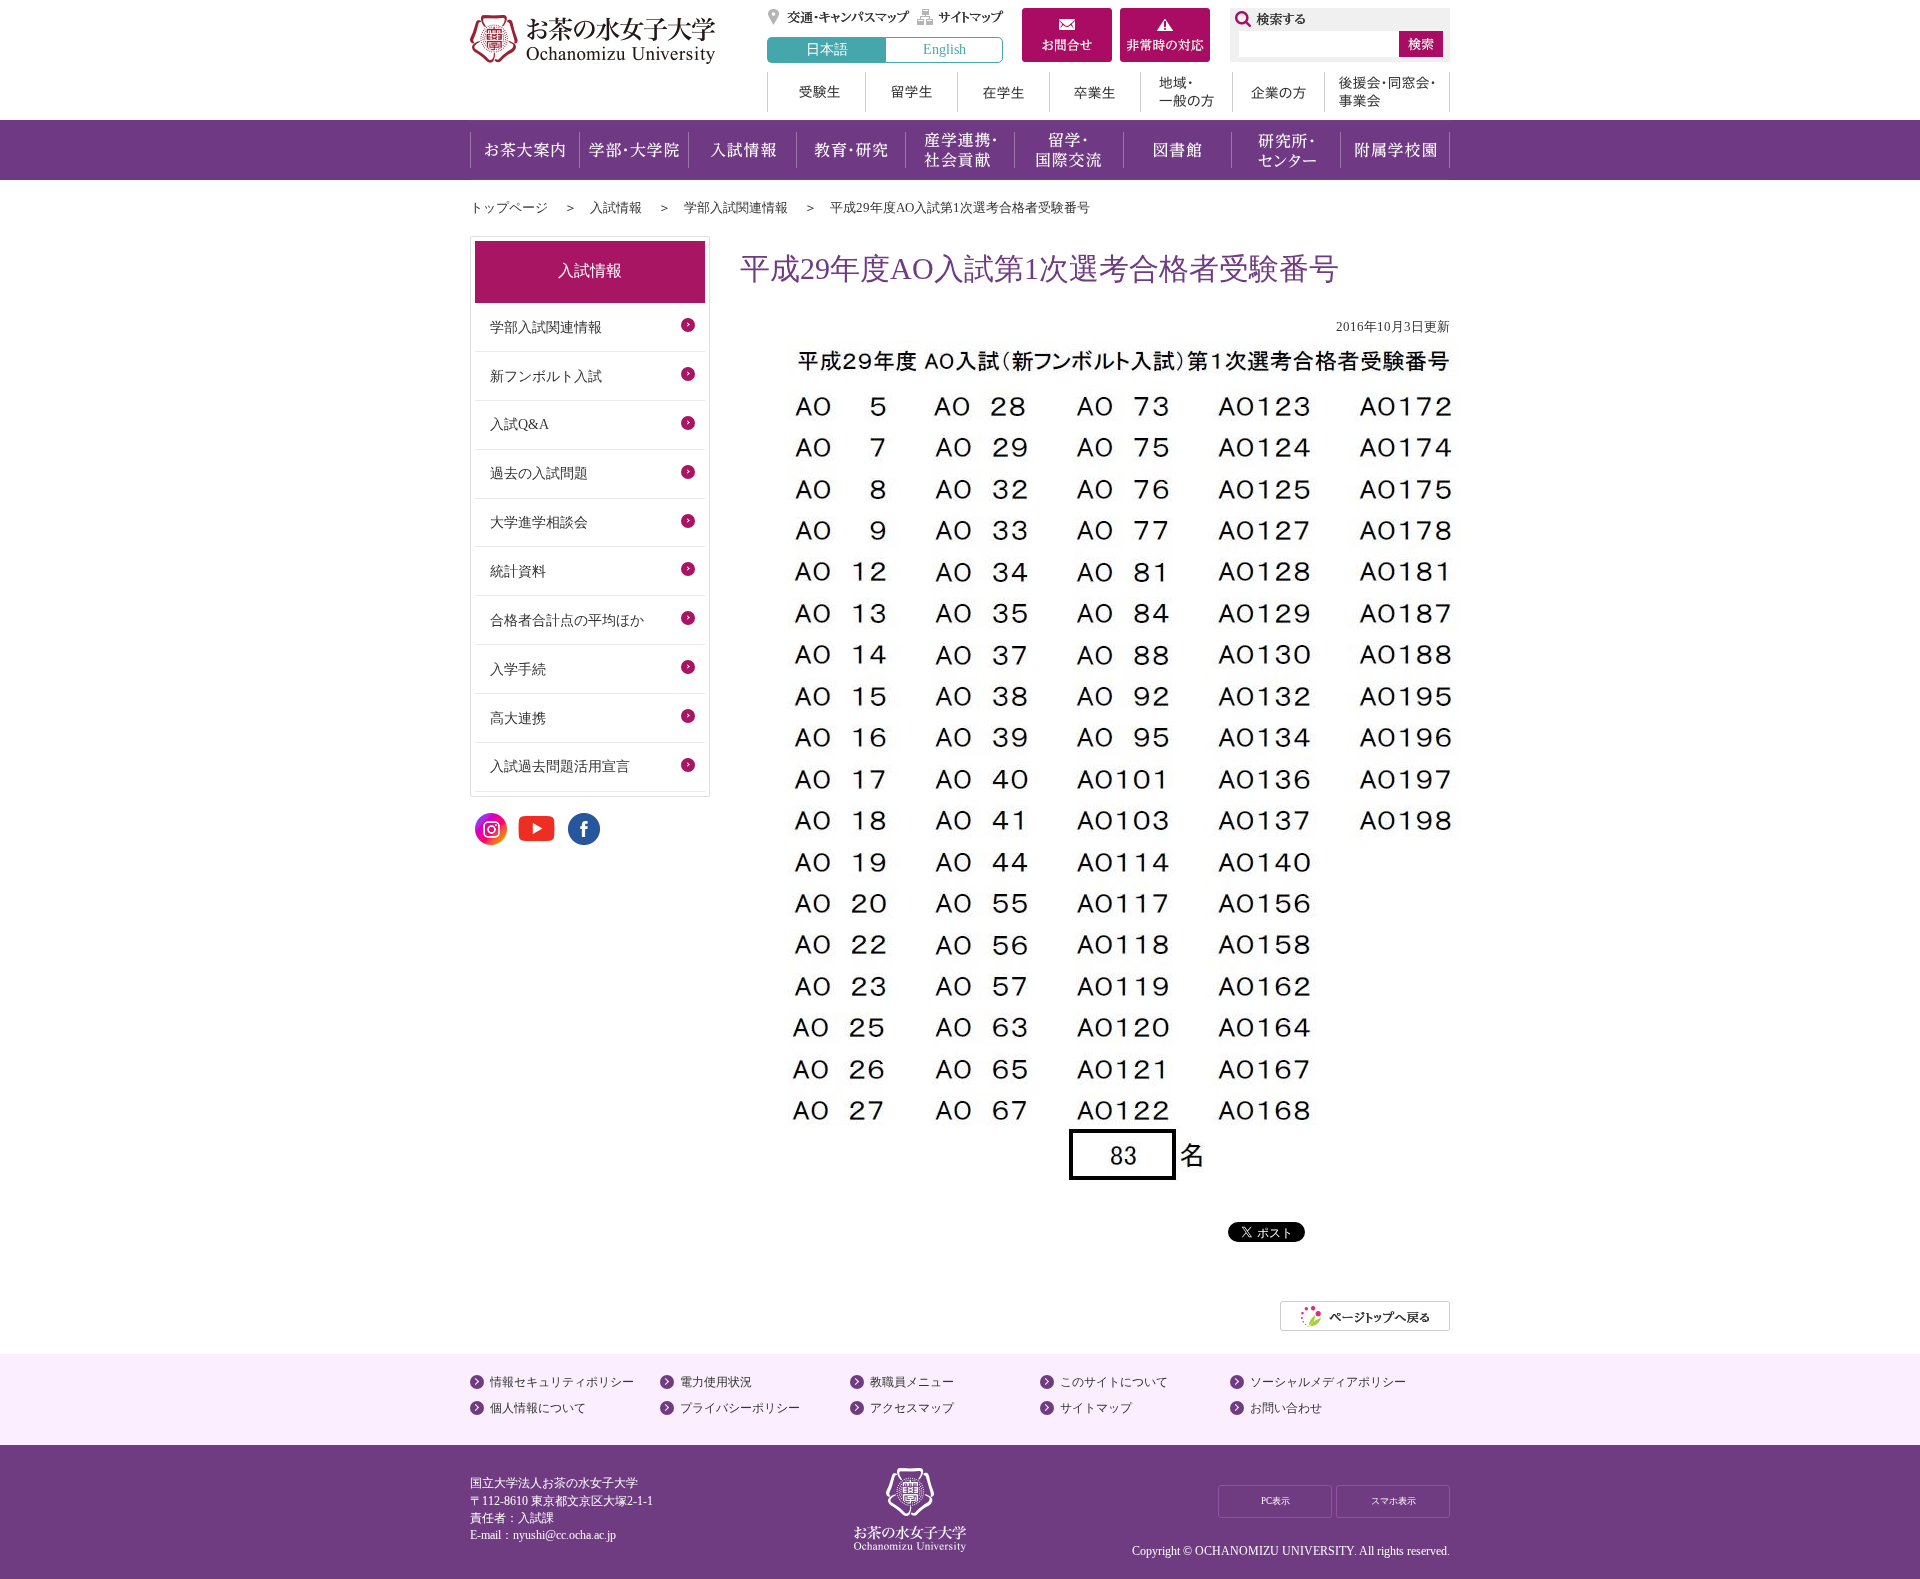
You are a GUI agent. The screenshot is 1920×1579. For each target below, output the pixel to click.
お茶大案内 (524, 150)
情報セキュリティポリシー (562, 1382)
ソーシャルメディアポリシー (1328, 1382)
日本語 (827, 49)
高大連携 (518, 718)
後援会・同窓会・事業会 (1387, 92)
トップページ (509, 207)
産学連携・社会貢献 (959, 150)
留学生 (911, 92)
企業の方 (1278, 92)
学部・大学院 (633, 150)
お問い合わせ (1286, 1408)
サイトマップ (961, 17)
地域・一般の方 (1186, 92)
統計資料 (518, 571)
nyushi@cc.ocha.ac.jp (564, 1535)
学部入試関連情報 (736, 207)
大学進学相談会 (539, 522)
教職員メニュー (912, 1382)
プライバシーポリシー (740, 1408)
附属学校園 (1395, 150)
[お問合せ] (1067, 37)
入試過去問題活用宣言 (560, 766)
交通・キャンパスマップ (839, 17)
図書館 (1177, 150)
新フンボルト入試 (546, 376)
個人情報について (538, 1408)
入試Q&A (519, 424)
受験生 (816, 92)
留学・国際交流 (1068, 150)
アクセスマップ (912, 1408)
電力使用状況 (716, 1382)
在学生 (1003, 92)
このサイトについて (1114, 1382)
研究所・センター (1286, 150)
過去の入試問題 (539, 473)
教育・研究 (850, 150)
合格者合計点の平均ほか (567, 620)
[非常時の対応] (1165, 37)
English (944, 49)
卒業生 (1094, 92)
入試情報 (742, 150)
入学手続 (518, 669)
